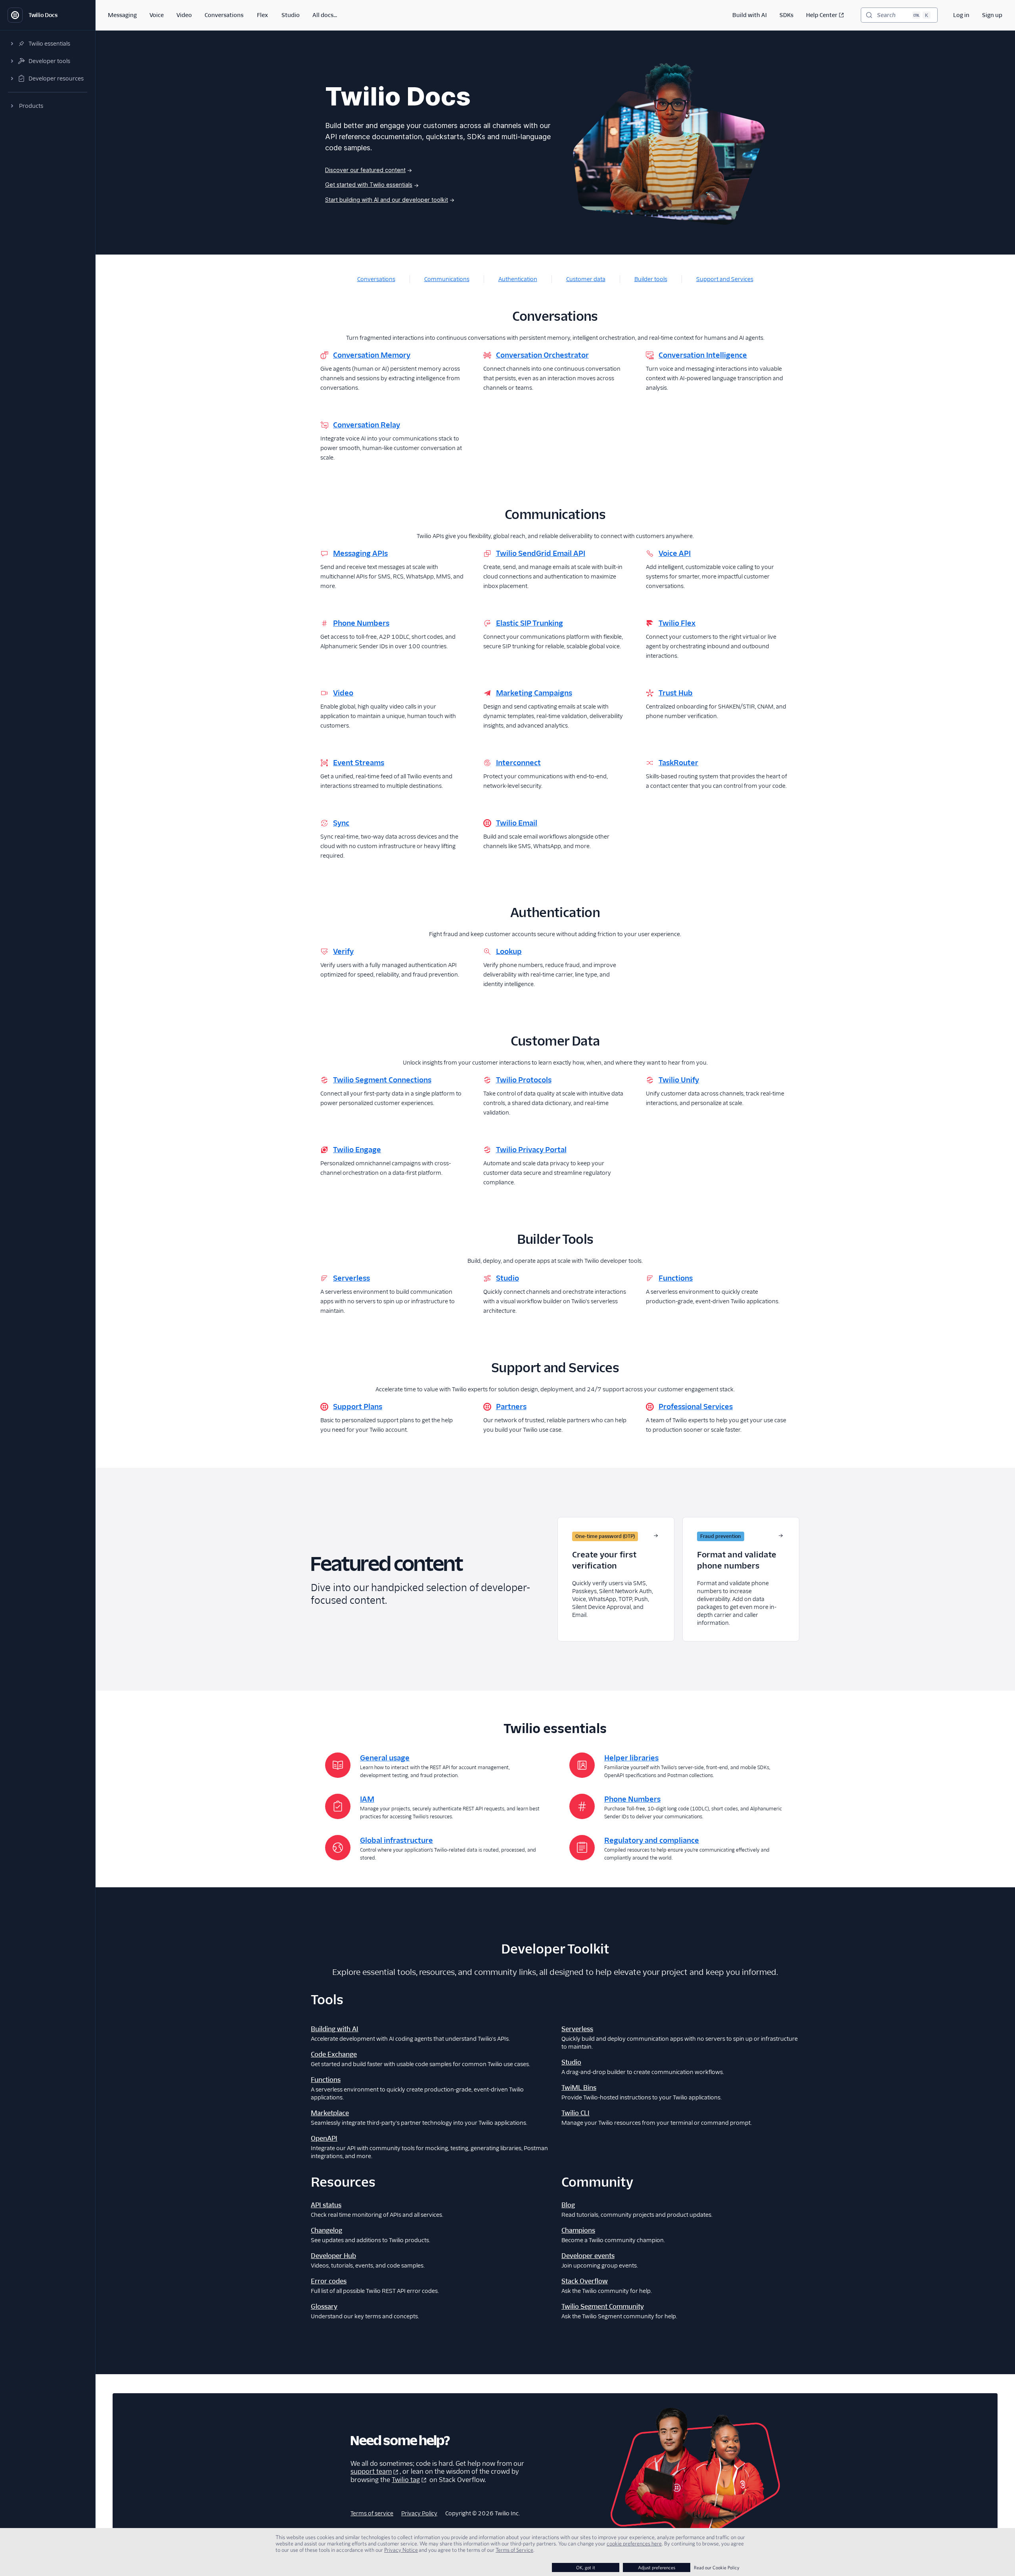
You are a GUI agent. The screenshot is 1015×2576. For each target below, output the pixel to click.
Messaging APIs (360, 553)
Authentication (518, 279)
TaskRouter (678, 763)
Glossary (324, 2307)
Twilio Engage (357, 1150)
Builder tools (651, 279)
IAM (367, 1799)
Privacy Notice (401, 2550)
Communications (447, 279)
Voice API (675, 553)
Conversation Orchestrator (542, 355)
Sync (341, 823)
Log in (961, 15)
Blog (568, 2205)
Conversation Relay (367, 425)
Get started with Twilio (369, 185)
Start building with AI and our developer (387, 200)
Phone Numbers (361, 623)
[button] (48, 44)
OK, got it (586, 2567)
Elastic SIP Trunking (530, 623)
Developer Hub (333, 2256)
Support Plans (358, 1407)
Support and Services (725, 279)
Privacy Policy (419, 2513)
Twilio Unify (679, 1080)
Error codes (329, 2281)
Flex (262, 15)
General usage (385, 1758)
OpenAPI (324, 2138)
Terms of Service (514, 2550)
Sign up (992, 15)
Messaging (122, 15)
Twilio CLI (575, 2113)
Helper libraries (631, 1758)
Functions (676, 1278)
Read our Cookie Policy (717, 2567)
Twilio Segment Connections (382, 1080)
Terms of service (372, 2513)
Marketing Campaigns (534, 693)
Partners (511, 1407)
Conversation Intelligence (703, 355)
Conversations (224, 15)
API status (326, 2205)
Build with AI (750, 15)
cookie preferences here (634, 2543)
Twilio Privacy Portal (531, 1150)
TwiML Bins (579, 2088)
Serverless (351, 1278)
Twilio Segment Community (603, 2307)
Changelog (327, 2230)
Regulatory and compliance (652, 1840)
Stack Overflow (585, 2281)
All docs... (325, 15)
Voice (157, 15)
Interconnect (518, 763)
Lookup (509, 951)
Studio (291, 15)
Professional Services (696, 1407)
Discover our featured (365, 170)
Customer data (586, 279)
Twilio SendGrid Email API (541, 553)
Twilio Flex (677, 623)
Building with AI (335, 2029)
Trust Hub (676, 693)
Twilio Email (517, 823)
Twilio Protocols (524, 1080)
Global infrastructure (396, 1840)
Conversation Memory (372, 355)
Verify (343, 951)
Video (184, 15)
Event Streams (359, 763)
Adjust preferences (657, 2567)
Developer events (588, 2256)
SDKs (786, 15)
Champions (578, 2230)
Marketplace (330, 2113)
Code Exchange (334, 2054)
